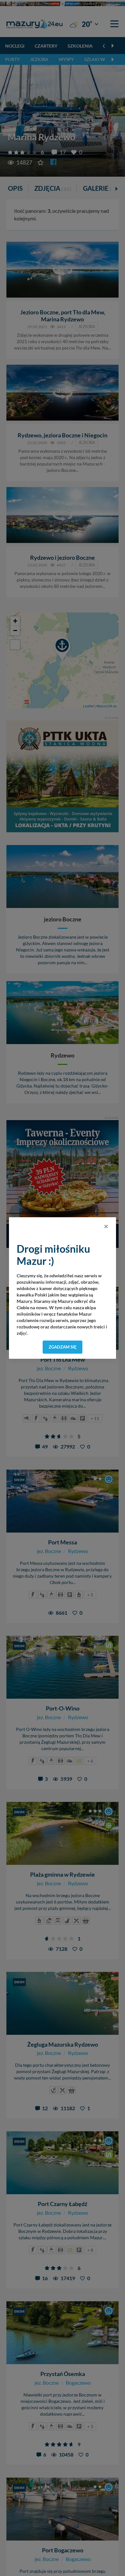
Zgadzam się (63, 1347)
